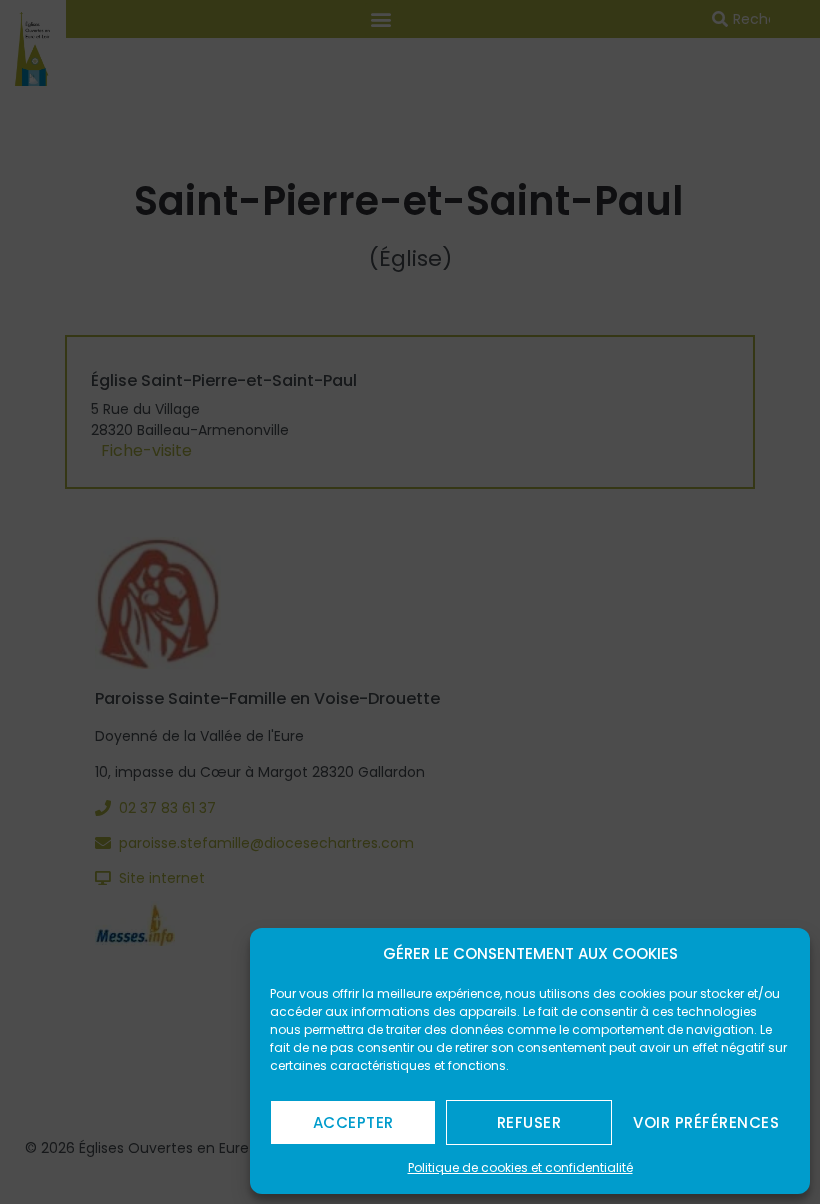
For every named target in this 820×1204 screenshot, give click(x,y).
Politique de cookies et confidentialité (520, 1167)
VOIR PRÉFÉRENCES (706, 1122)
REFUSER (529, 1122)
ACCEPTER (353, 1122)
